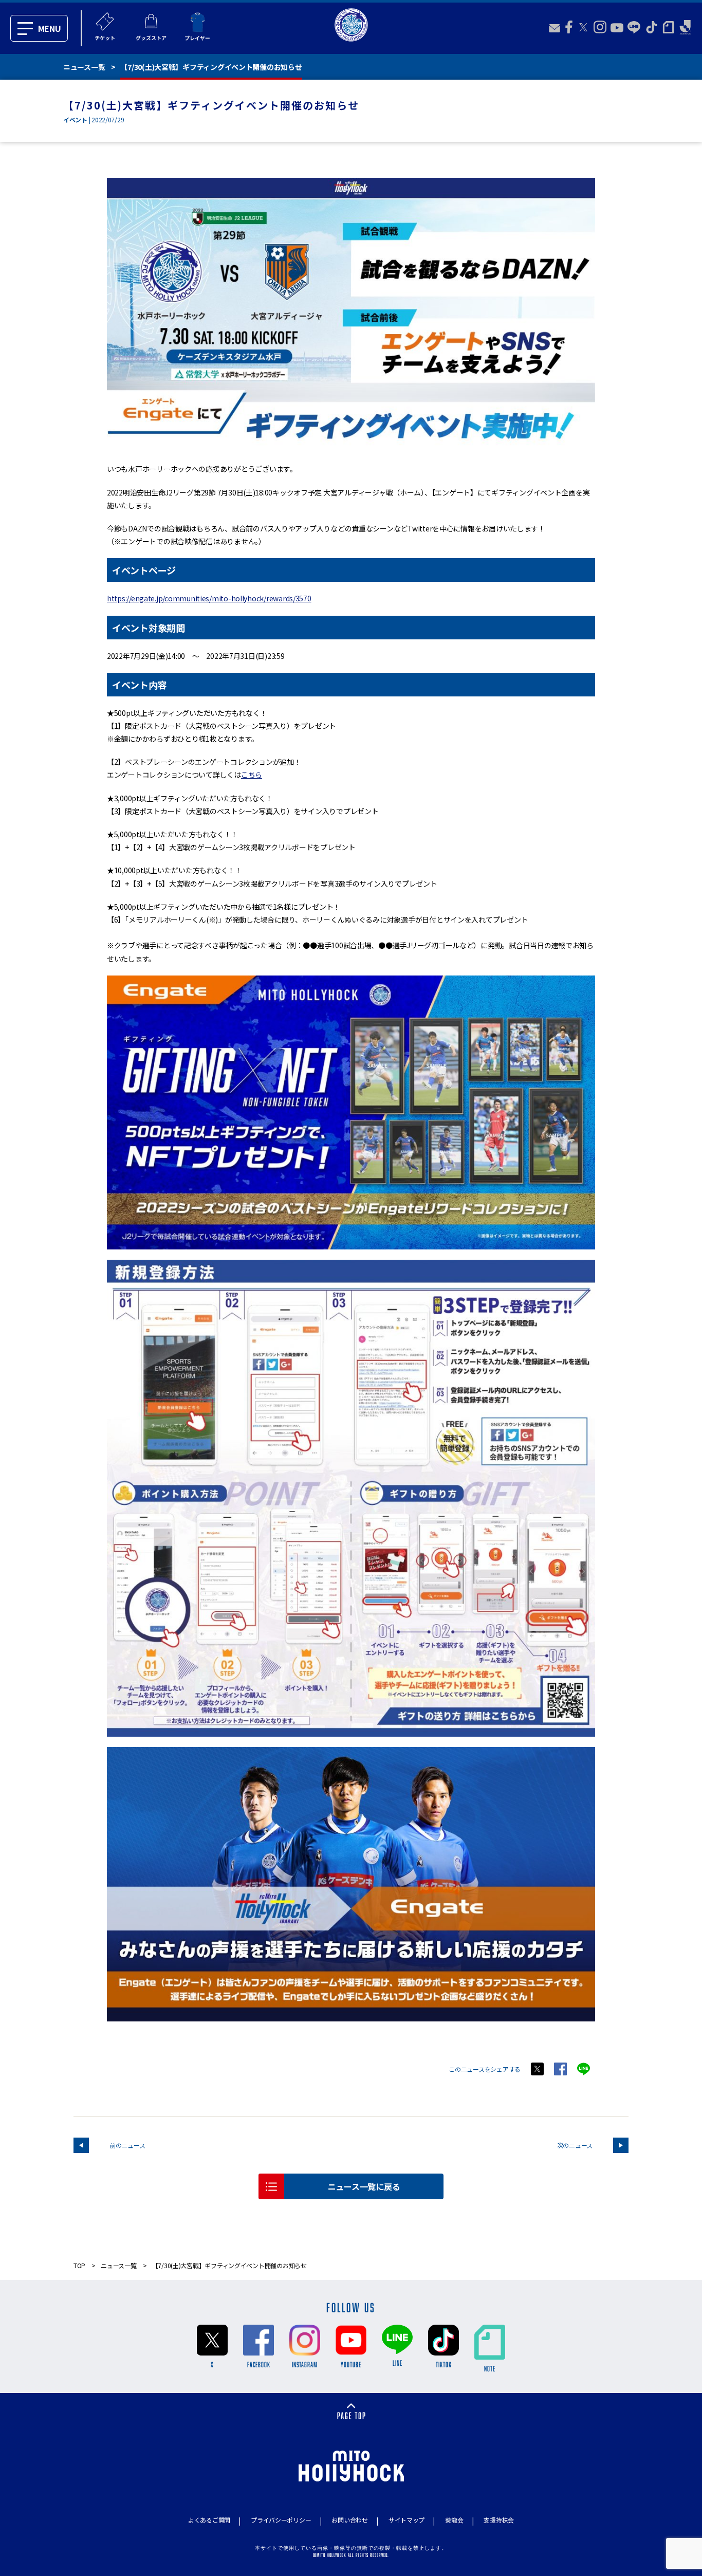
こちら (252, 775)
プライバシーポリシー (281, 2520)
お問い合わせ (349, 2520)
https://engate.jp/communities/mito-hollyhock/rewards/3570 (209, 598)
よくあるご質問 (209, 2520)
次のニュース (575, 2145)
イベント (75, 119)
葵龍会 (454, 2520)
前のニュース (127, 2145)
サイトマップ (407, 2520)
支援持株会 (499, 2520)
